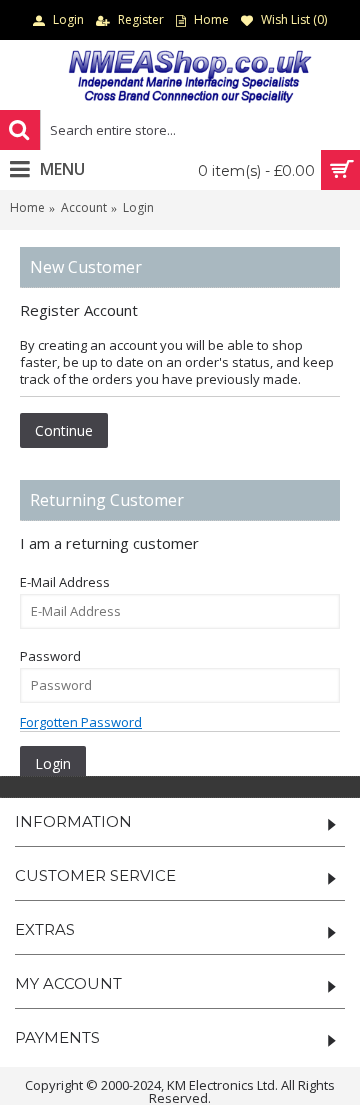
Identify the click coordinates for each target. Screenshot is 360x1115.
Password (50, 656)
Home (27, 208)
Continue (64, 430)
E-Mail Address (65, 582)
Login (138, 208)
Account (84, 208)
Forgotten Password (81, 722)
